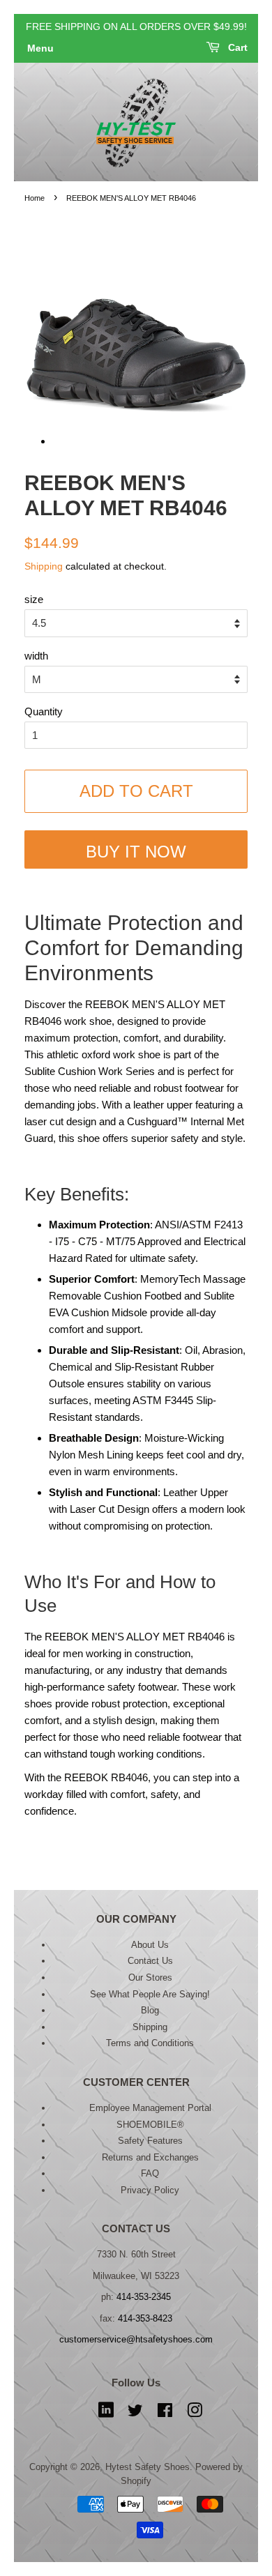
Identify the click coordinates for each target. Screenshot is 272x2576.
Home (35, 198)
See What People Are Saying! (150, 1994)
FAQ (150, 2173)
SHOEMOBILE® (150, 2125)
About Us (150, 1945)
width (36, 656)
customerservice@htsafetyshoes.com (136, 2339)
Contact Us (150, 1961)
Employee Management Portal (150, 2108)
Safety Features (150, 2141)
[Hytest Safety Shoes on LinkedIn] (106, 2413)
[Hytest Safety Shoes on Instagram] (195, 2413)
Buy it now (136, 852)
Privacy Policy (150, 2190)
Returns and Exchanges (150, 2157)
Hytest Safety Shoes (148, 2467)
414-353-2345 (144, 2297)
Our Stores (150, 1977)
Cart (236, 48)
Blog (150, 2010)
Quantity (44, 711)
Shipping (44, 566)
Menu (40, 49)
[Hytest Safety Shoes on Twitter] (135, 2413)
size (34, 599)
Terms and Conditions (150, 2043)
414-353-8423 (145, 2318)
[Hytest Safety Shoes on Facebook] (165, 2413)
